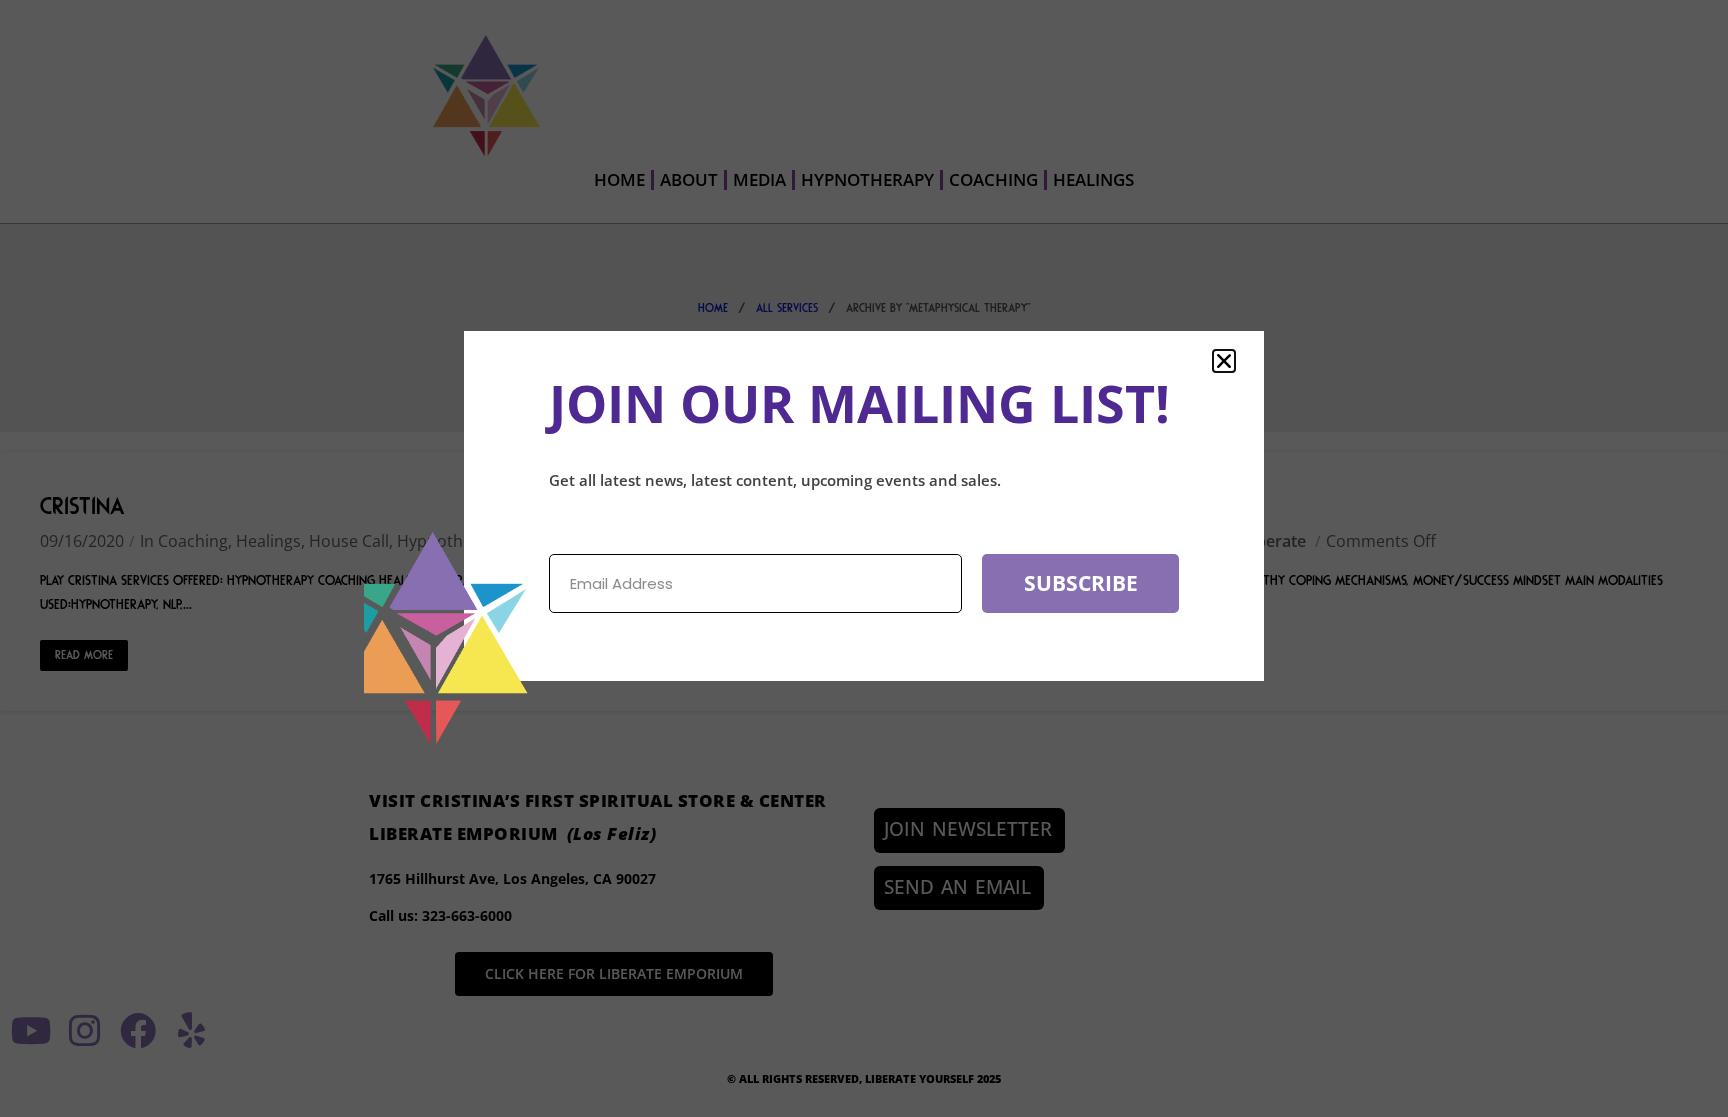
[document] (864, 558)
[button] (1224, 361)
